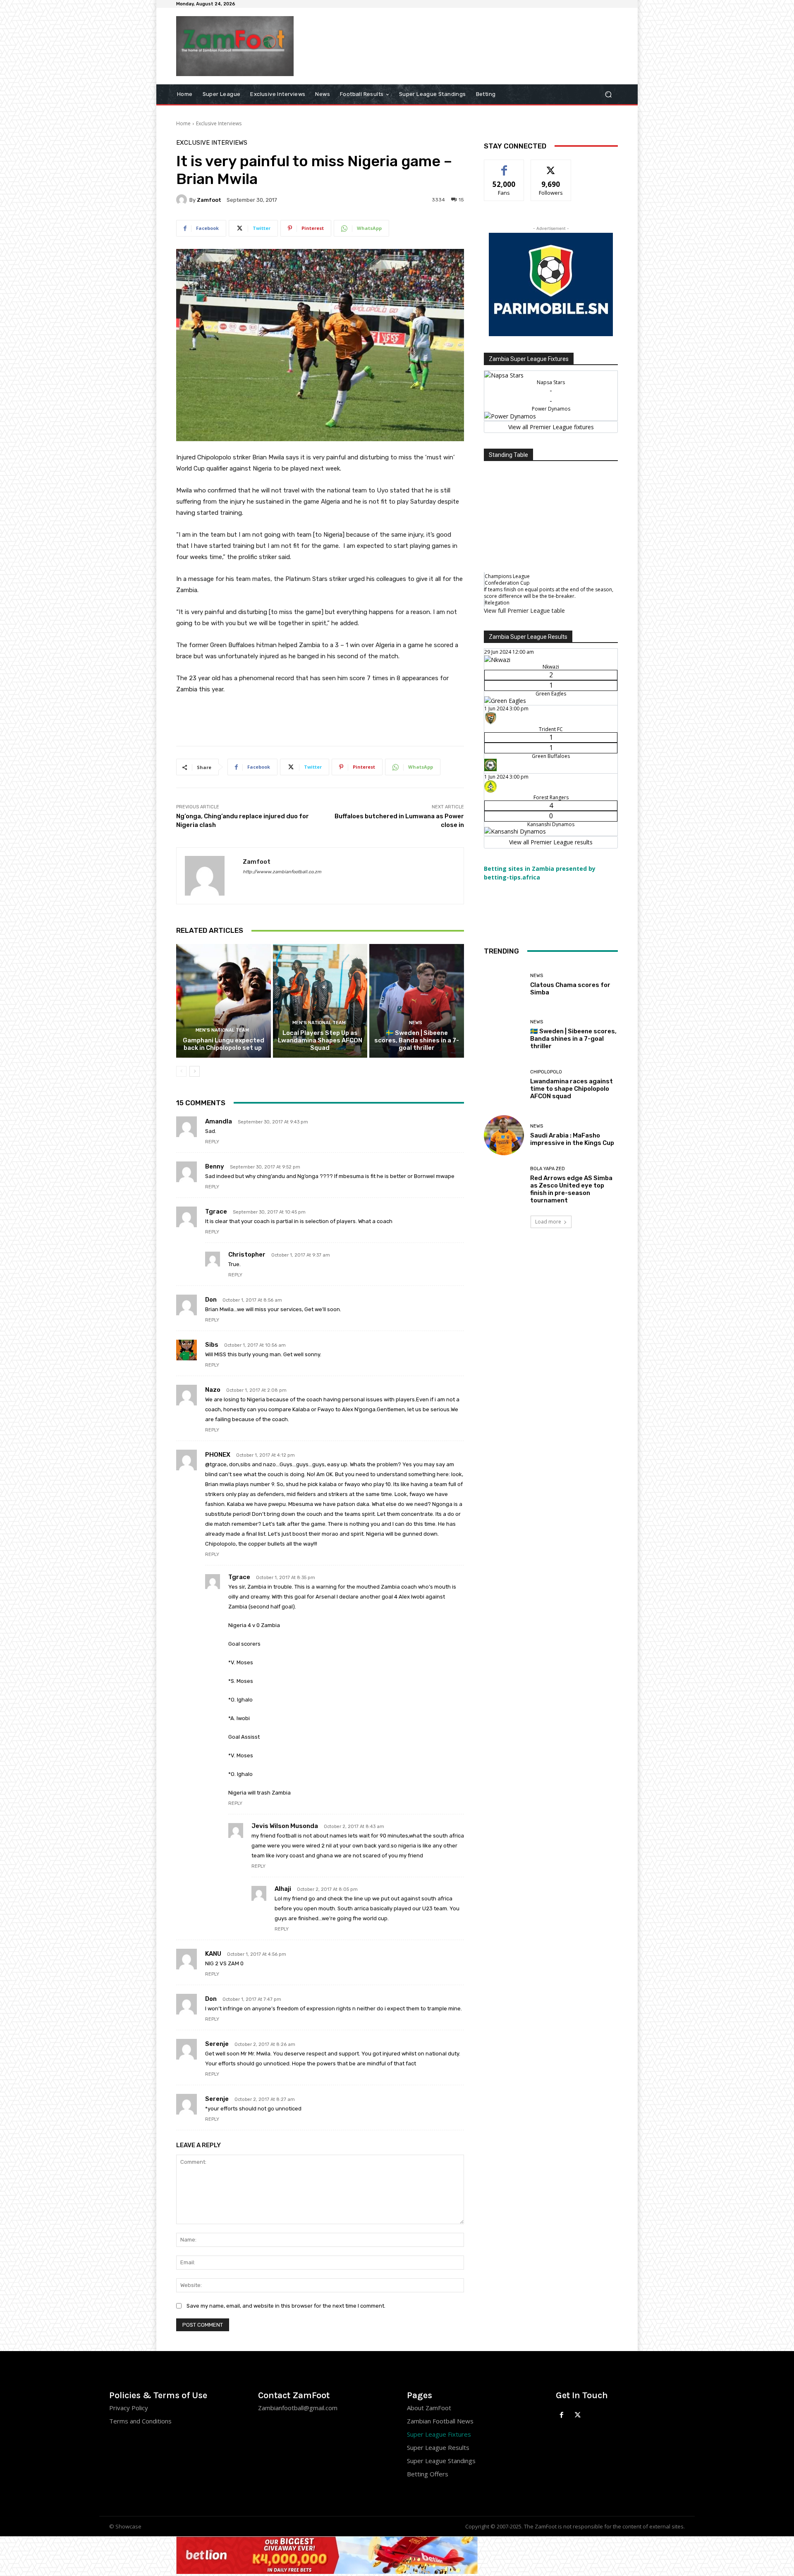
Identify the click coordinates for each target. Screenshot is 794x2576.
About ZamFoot (429, 2408)
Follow (551, 166)
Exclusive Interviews (219, 123)
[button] (608, 94)
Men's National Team (222, 1030)
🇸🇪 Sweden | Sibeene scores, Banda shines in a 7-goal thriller (417, 1040)
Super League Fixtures (439, 2434)
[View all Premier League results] (551, 639)
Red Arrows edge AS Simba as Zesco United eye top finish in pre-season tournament (571, 1189)
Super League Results (438, 2447)
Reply (212, 1142)
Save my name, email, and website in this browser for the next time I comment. (286, 2306)
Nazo (213, 1390)
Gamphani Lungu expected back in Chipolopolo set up (224, 1044)
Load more (548, 1222)
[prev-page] (181, 1071)
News (416, 1023)
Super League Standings (441, 2461)
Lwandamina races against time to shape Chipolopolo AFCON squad (572, 1089)
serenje (217, 2044)
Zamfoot (209, 200)
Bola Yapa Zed (548, 1169)
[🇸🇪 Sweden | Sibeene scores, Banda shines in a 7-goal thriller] (417, 1001)
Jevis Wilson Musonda (285, 1826)
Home (183, 123)
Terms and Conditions (140, 2421)
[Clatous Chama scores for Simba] (504, 985)
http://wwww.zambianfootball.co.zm (282, 872)
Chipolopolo (546, 1072)
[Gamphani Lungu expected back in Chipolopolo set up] (224, 1001)
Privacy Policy (129, 2408)
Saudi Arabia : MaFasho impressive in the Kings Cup (572, 1139)
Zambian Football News (440, 2421)
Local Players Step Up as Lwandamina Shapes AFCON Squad (320, 1040)
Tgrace (239, 1577)
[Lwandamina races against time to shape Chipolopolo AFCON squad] (504, 1085)
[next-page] (195, 1071)
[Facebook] (562, 2415)
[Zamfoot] (183, 200)
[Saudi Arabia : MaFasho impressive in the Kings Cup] (504, 1135)
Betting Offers (428, 2474)
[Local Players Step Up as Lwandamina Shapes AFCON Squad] (320, 1001)
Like (504, 166)
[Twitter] (578, 2415)
